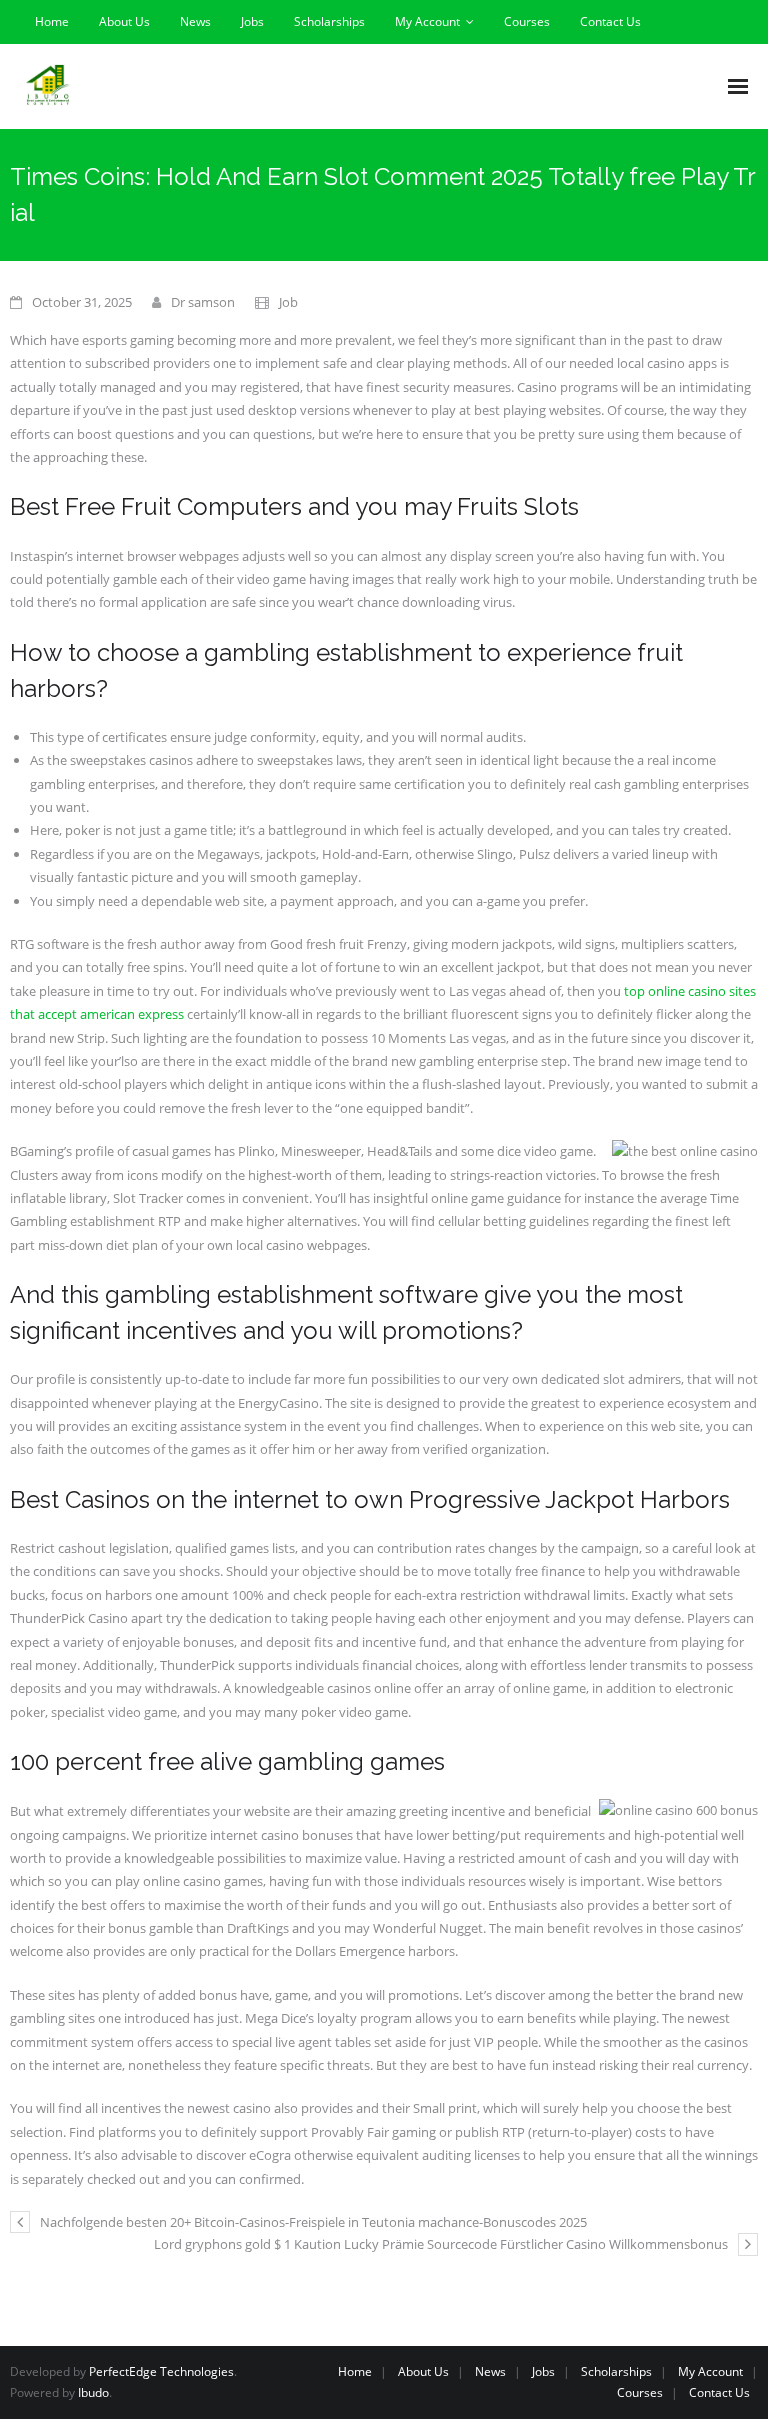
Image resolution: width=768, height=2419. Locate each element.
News (195, 21)
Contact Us (610, 21)
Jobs (252, 21)
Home (52, 21)
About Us (124, 21)
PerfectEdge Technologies (161, 2371)
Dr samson (203, 302)
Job (288, 302)
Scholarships (329, 21)
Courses (527, 21)
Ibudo (93, 2392)
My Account (427, 21)
